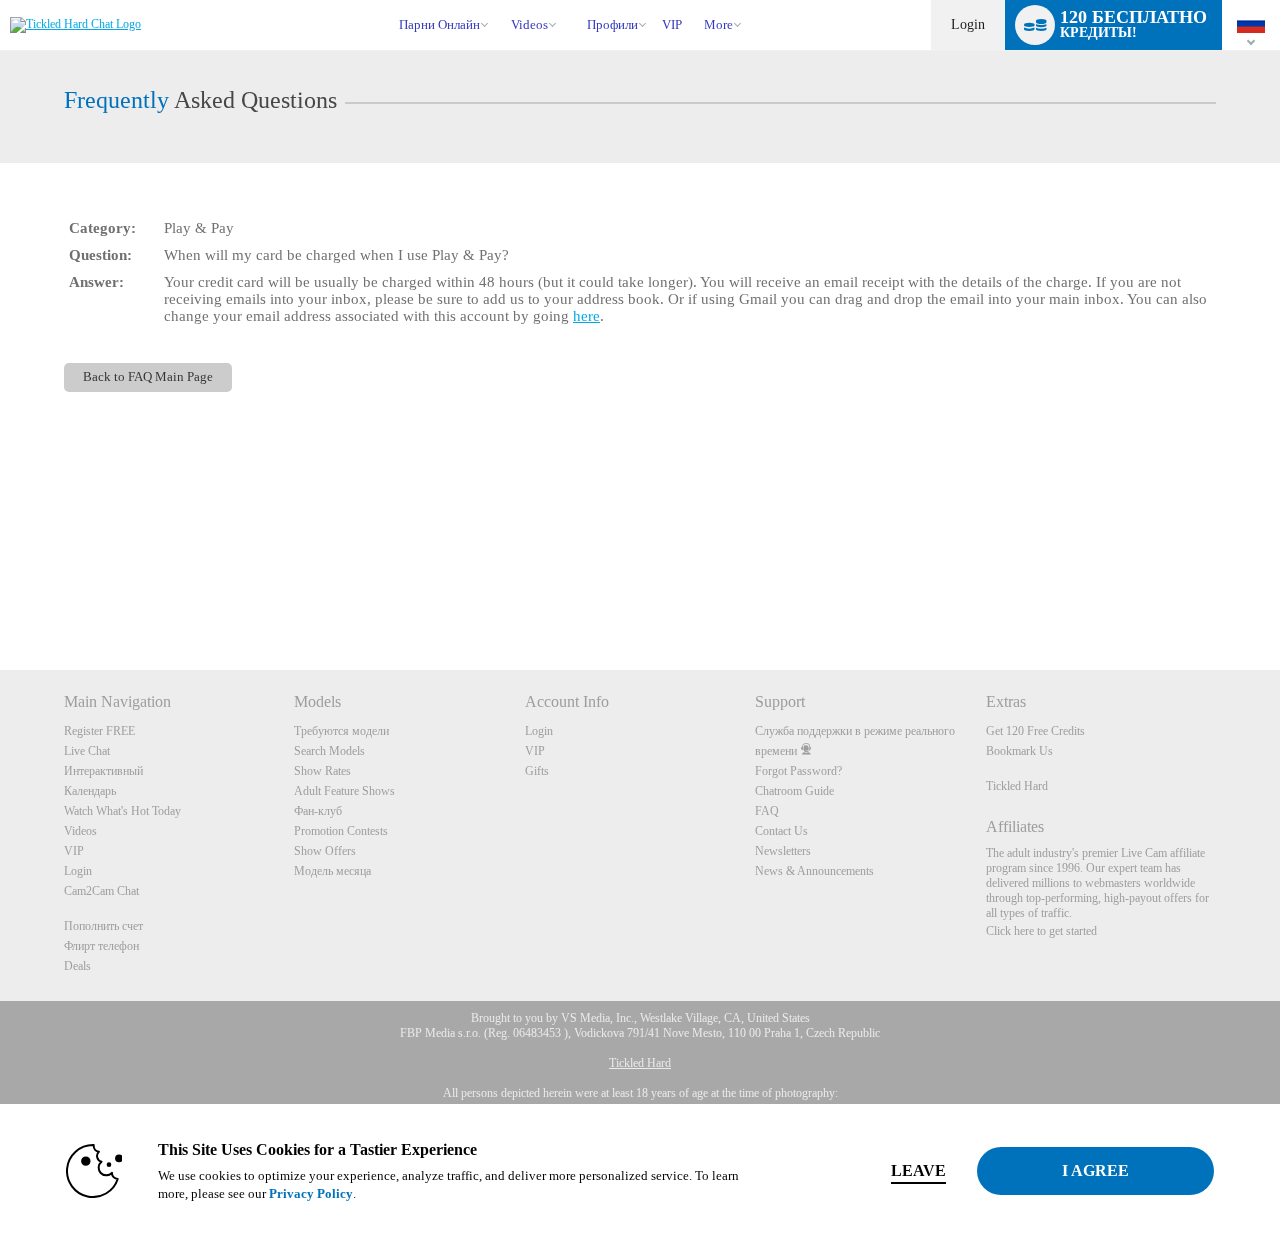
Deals (77, 966)
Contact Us (781, 831)
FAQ (767, 811)
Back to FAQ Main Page (148, 377)
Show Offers (325, 851)
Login (968, 24)
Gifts (537, 771)
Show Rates (322, 771)
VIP (672, 24)
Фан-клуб (318, 811)
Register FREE (99, 731)
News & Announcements (814, 871)
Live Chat (87, 751)
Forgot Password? (798, 771)
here (586, 316)
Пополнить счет (103, 926)
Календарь (90, 791)
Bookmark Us (1019, 751)
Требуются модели (341, 731)
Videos (529, 24)
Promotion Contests (341, 831)
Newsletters (783, 851)
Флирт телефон (101, 946)
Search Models (329, 751)
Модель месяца (332, 871)
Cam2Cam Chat (101, 891)
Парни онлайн (439, 24)
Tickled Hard (1017, 786)
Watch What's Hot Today (122, 811)
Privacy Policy (311, 1193)
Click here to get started (1041, 931)
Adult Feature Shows (344, 791)
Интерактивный (103, 771)
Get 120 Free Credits (1035, 731)
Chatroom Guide (794, 791)
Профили (612, 24)
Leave (918, 1170)
